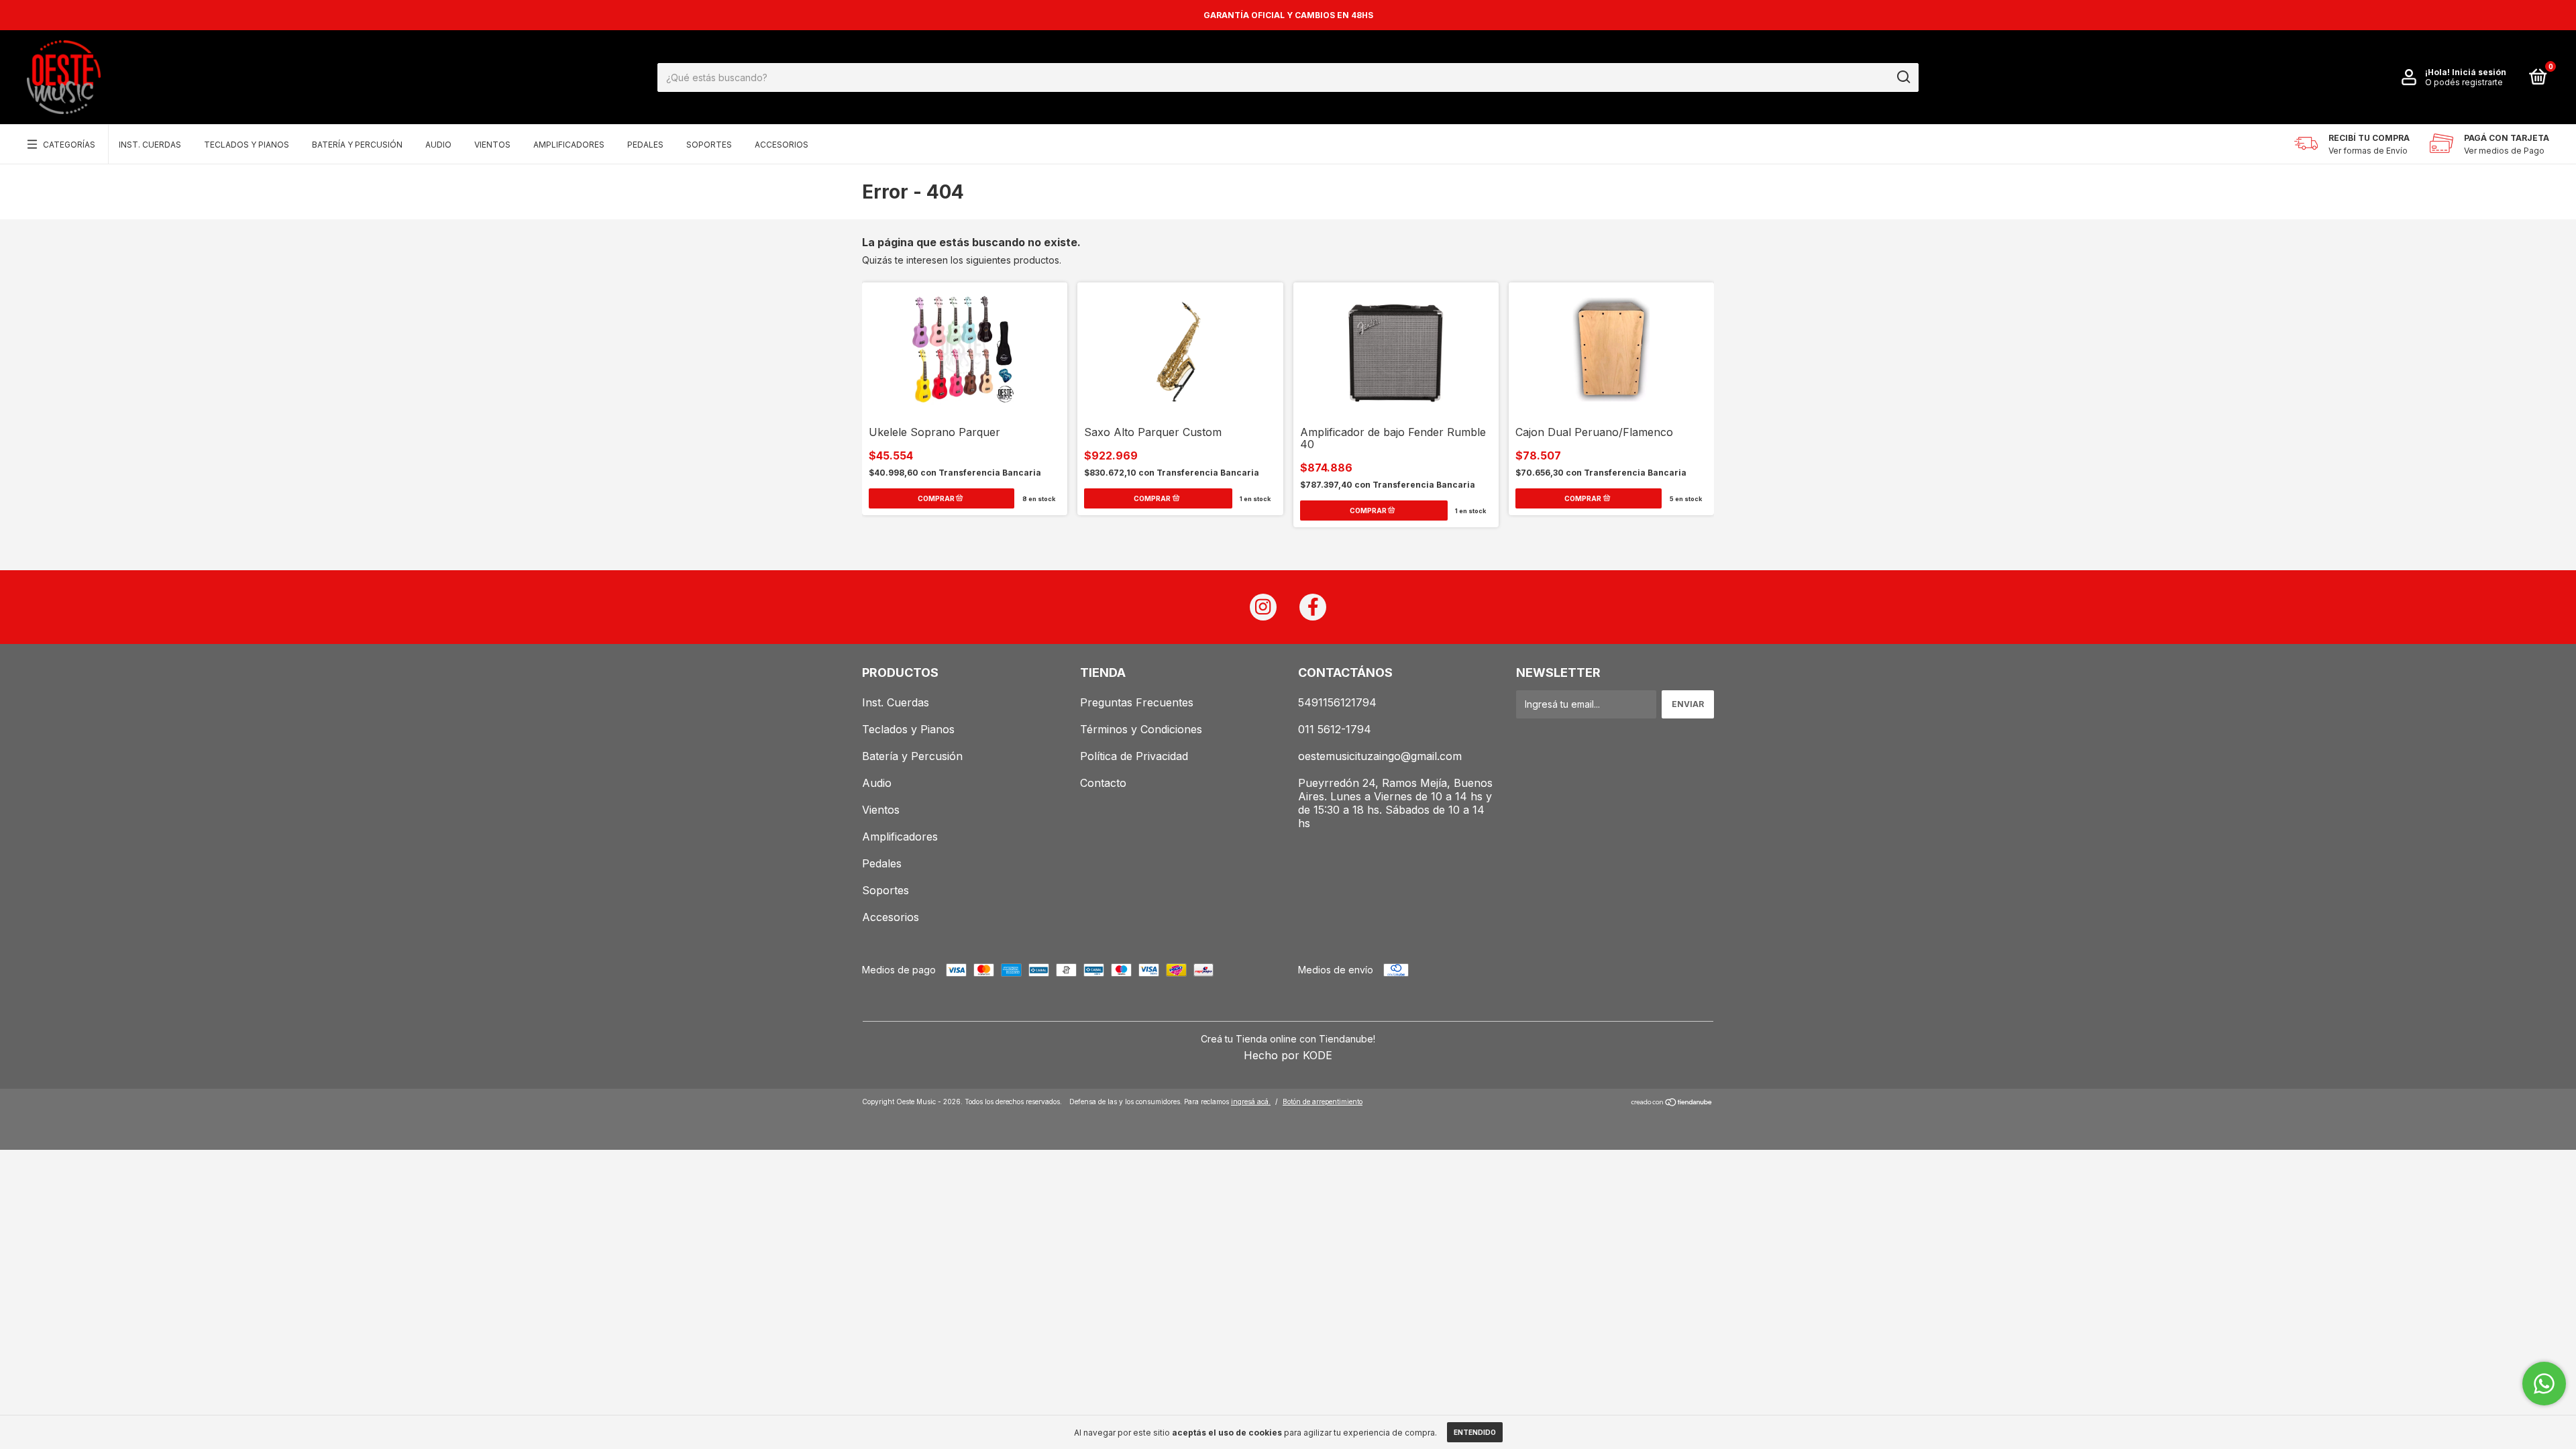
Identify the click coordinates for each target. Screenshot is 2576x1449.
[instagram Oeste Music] (1263, 607)
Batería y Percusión (357, 145)
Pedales (645, 145)
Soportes (709, 145)
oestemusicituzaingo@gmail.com (1380, 756)
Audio (438, 145)
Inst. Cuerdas (150, 145)
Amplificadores (569, 145)
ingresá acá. (1251, 1102)
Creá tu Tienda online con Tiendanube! (1288, 1039)
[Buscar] (1903, 77)
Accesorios (782, 145)
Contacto (1103, 783)
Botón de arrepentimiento (1323, 1102)
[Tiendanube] (1672, 1103)
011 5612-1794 (1335, 729)
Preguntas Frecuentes (1137, 702)
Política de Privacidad (1134, 756)
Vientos (492, 145)
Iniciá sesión (2479, 72)
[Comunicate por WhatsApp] (2544, 1384)
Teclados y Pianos (247, 145)
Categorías (69, 145)
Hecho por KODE (1288, 1055)
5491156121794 (1337, 702)
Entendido (1475, 1432)
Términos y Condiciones (1141, 729)
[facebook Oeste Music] (1313, 607)
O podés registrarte (2464, 82)
